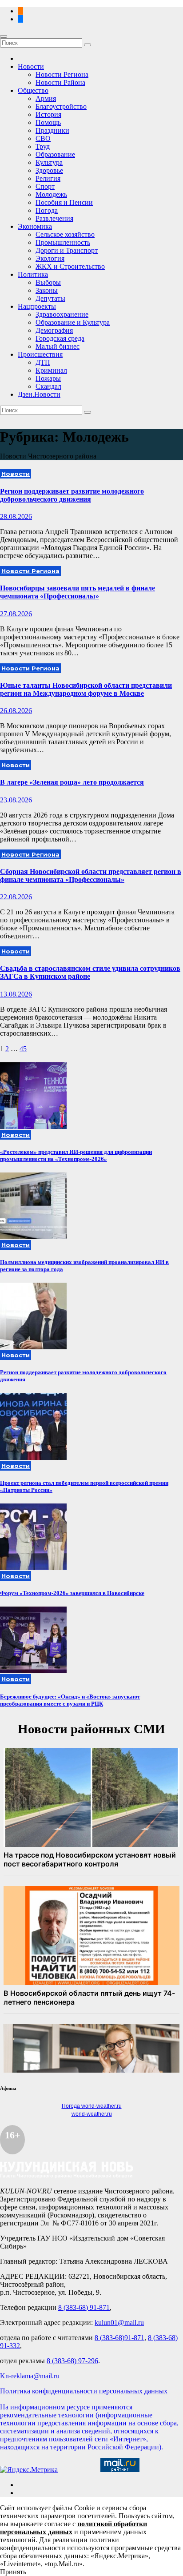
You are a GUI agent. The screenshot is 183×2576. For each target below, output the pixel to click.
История (48, 114)
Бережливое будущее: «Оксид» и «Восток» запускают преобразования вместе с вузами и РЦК (70, 1700)
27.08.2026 (16, 614)
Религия (48, 178)
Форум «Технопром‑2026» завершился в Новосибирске (72, 1593)
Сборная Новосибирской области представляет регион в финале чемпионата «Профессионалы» (91, 875)
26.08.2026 (16, 711)
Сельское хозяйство (65, 234)
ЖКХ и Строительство (70, 266)
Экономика (35, 226)
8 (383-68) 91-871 (84, 2307)
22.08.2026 (16, 897)
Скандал (48, 386)
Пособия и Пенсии (64, 202)
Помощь (48, 122)
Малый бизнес (58, 346)
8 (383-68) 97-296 (72, 2361)
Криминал (51, 370)
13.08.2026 (16, 994)
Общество (33, 90)
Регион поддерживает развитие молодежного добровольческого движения (72, 495)
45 (23, 1049)
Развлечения (54, 218)
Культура (49, 162)
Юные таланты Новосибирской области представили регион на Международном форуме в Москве (86, 689)
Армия (46, 98)
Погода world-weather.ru (92, 2106)
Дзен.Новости (39, 394)
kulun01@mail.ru (119, 2323)
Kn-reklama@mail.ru (30, 2376)
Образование (55, 154)
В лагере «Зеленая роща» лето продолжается (72, 782)
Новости (31, 66)
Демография (54, 330)
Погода (47, 210)
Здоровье (49, 170)
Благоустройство (61, 106)
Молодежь (51, 194)
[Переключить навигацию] (4, 36)
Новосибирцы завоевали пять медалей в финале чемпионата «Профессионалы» (78, 592)
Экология (50, 258)
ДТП (43, 362)
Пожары (48, 378)
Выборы (48, 282)
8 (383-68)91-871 (119, 2338)
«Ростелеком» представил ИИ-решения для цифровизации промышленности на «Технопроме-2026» (76, 1155)
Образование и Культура (73, 322)
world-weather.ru (92, 2114)
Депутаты (50, 298)
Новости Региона (62, 74)
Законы (47, 290)
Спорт (45, 186)
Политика (33, 274)
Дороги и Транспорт (67, 250)
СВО (43, 138)
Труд (43, 146)
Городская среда (60, 338)
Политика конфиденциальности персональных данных (84, 2391)
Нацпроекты (37, 306)
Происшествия (40, 354)
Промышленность (63, 242)
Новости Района (60, 82)
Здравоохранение (62, 314)
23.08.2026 (16, 800)
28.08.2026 (16, 516)
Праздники (52, 130)
